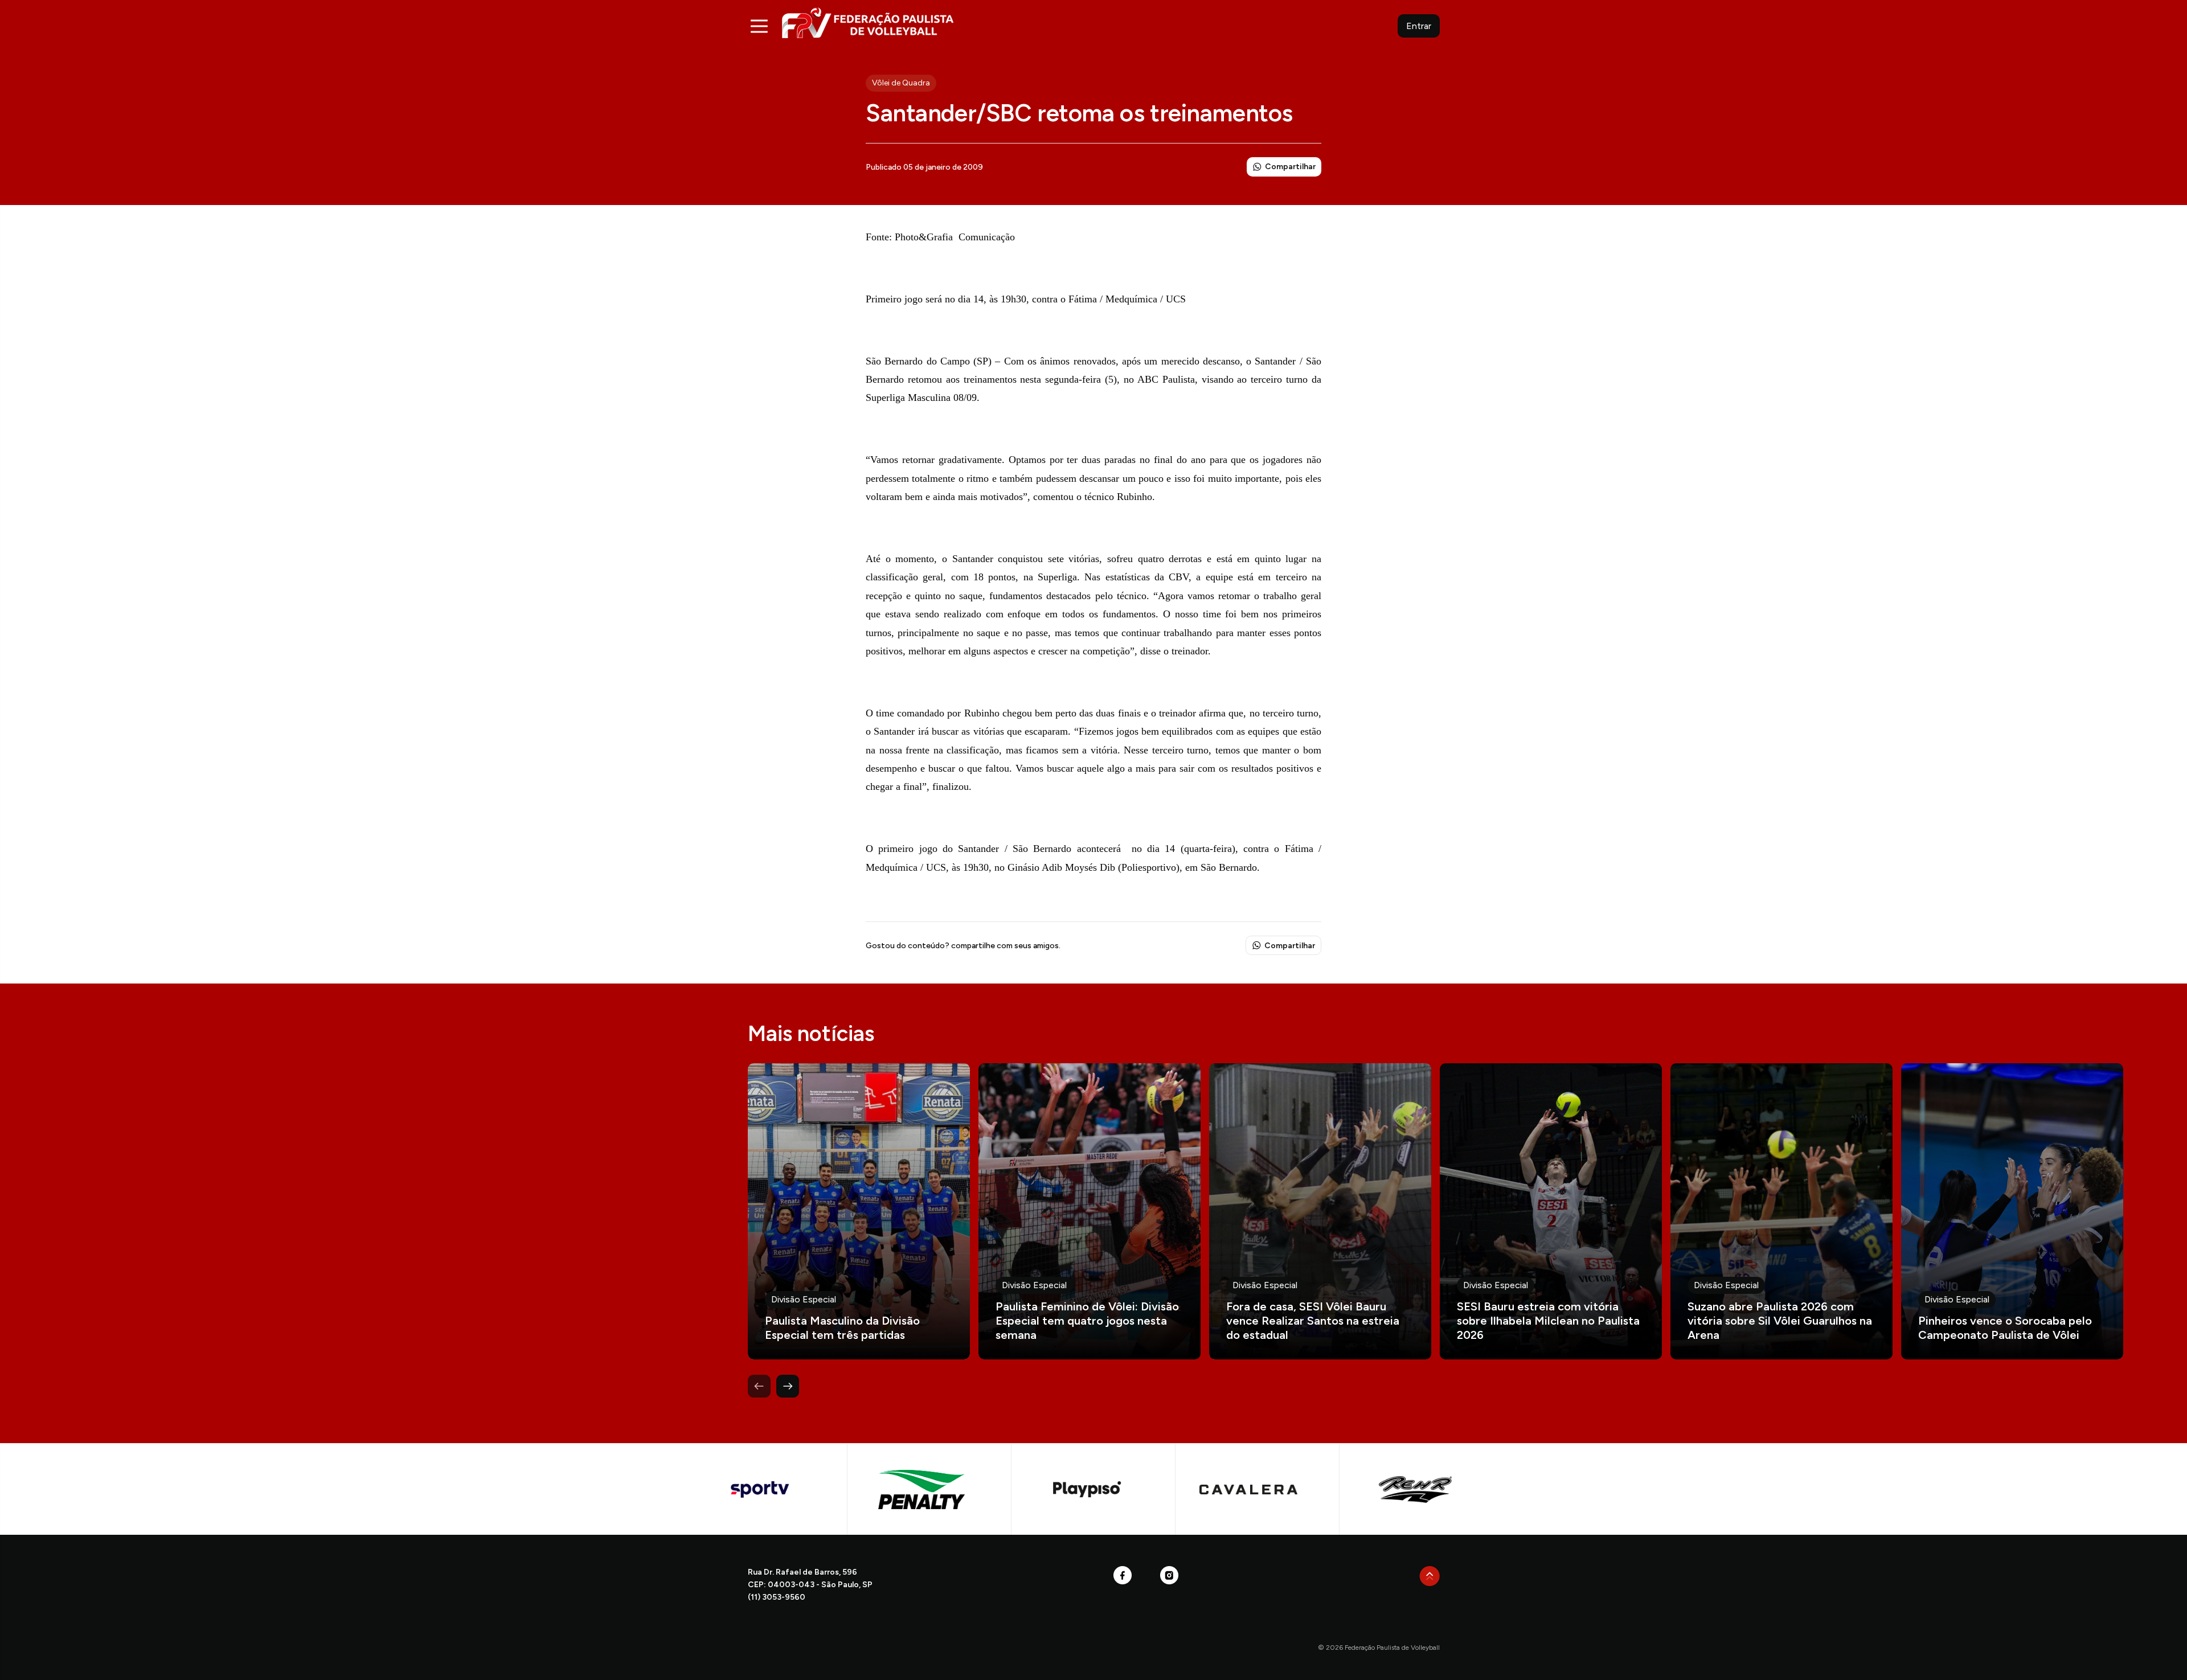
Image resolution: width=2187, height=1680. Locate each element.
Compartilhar (1290, 167)
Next (788, 1386)
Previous (759, 1386)
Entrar (1419, 26)
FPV (868, 22)
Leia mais (859, 1211)
